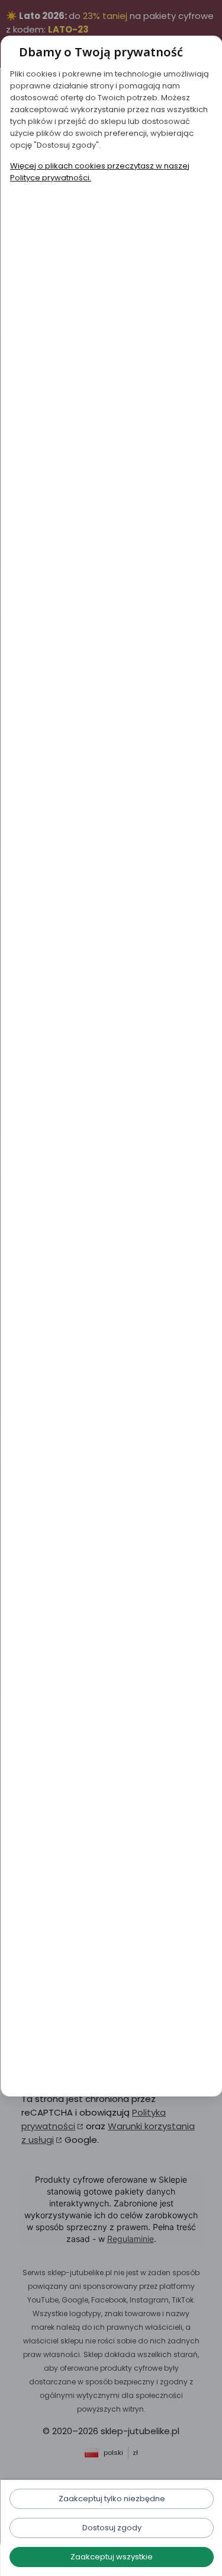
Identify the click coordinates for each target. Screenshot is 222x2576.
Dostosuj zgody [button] (111, 2528)
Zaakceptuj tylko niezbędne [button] (111, 2499)
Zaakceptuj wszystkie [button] (111, 2557)
